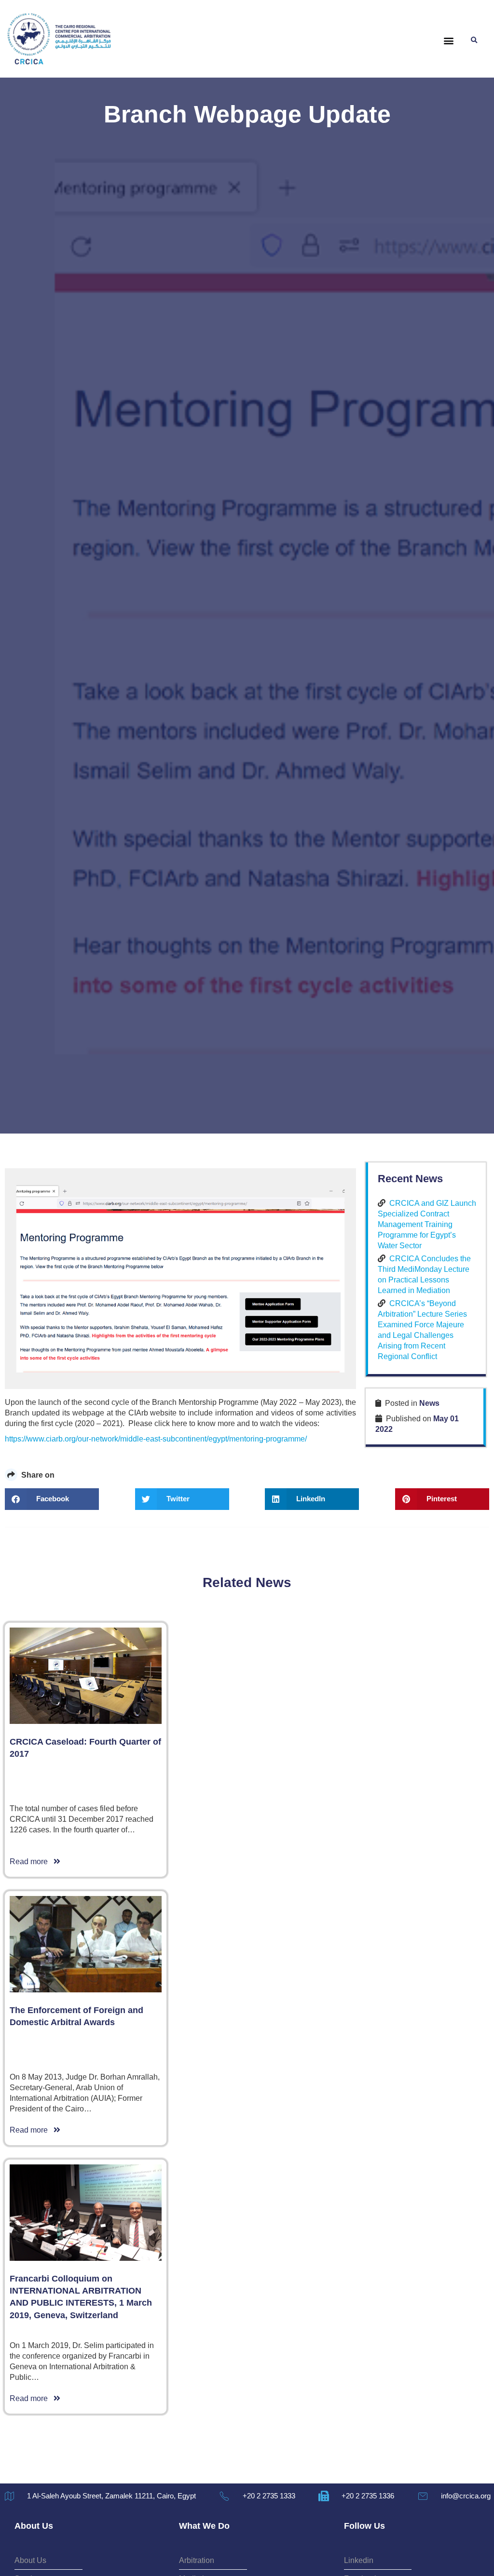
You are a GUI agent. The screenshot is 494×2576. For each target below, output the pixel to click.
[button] (448, 41)
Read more (32, 1862)
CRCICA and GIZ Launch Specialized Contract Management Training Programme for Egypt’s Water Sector (427, 1224)
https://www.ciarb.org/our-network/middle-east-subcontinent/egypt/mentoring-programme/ (156, 1439)
